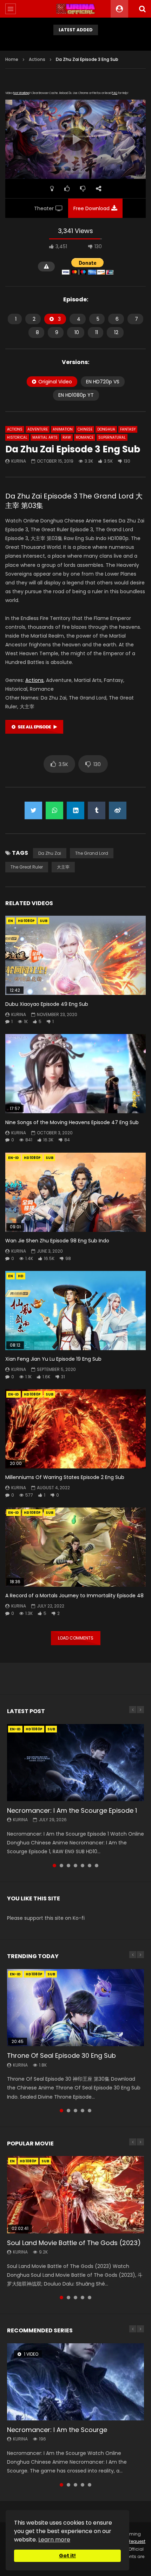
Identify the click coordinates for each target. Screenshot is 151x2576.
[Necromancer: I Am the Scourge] (75, 2382)
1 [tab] (54, 1866)
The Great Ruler (27, 867)
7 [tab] (97, 1866)
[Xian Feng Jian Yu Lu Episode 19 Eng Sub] (75, 1311)
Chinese (85, 429)
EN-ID (14, 1158)
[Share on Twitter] (33, 810)
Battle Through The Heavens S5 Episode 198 (75, 42)
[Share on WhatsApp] (54, 810)
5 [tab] (83, 1866)
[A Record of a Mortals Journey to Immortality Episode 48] (75, 1547)
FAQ (115, 93)
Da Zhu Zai (50, 853)
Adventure (38, 429)
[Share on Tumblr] (97, 810)
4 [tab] (75, 1866)
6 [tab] (90, 1866)
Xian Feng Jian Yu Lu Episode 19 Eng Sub (53, 1359)
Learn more (54, 2540)
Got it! (67, 2556)
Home (12, 59)
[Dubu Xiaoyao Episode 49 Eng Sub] (75, 955)
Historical (17, 437)
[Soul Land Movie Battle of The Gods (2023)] (75, 2195)
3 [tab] (68, 1866)
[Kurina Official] (76, 9)
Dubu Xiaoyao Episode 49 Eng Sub (47, 1004)
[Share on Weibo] (118, 810)
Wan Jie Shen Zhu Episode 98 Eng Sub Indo (57, 1241)
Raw (67, 437)
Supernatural (112, 437)
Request (136, 2541)
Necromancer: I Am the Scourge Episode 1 (72, 1810)
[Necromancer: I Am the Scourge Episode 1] (75, 1763)
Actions (37, 59)
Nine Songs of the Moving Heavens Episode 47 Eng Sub (72, 1122)
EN (11, 921)
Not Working (21, 93)
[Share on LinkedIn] (75, 810)
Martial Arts (45, 437)
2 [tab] (61, 1866)
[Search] (142, 9)
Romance (85, 437)
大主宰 (63, 867)
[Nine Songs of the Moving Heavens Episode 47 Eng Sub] (75, 1074)
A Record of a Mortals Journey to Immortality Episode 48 (74, 1596)
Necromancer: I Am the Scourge (57, 2430)
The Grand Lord (92, 853)
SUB (44, 921)
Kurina (19, 461)
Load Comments (76, 1638)
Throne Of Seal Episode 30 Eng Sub (61, 2055)
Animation (63, 429)
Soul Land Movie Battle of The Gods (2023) (74, 2243)
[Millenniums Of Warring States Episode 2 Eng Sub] (75, 1429)
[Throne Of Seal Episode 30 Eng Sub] (75, 2008)
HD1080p (26, 921)
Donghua (106, 429)
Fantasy (128, 429)
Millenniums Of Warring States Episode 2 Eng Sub (65, 1477)
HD (21, 1276)
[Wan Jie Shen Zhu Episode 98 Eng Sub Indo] (75, 1192)
